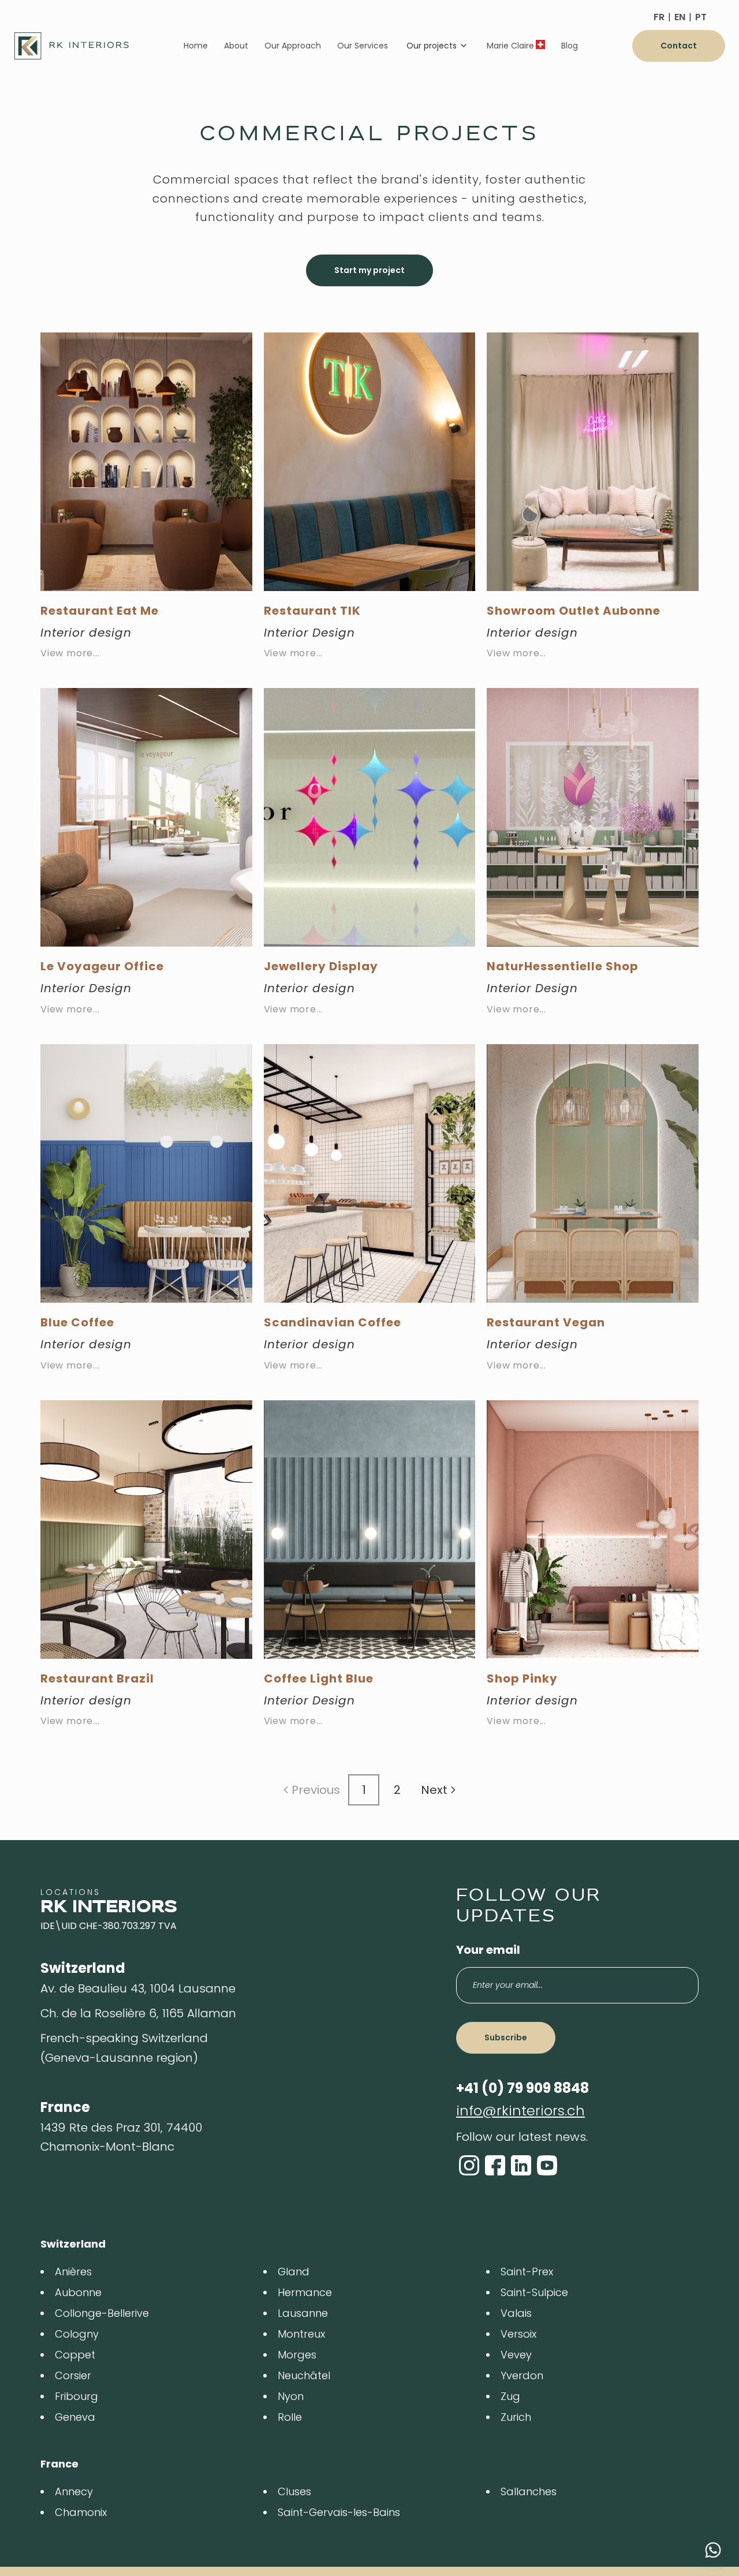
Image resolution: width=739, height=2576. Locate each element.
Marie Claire (510, 46)
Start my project (369, 270)
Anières (73, 2272)
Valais (516, 2313)
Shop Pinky (522, 1678)
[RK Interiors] (72, 46)
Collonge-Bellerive (102, 2313)
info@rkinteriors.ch (520, 2110)
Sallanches (529, 2491)
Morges (297, 2355)
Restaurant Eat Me (100, 611)
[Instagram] (469, 2165)
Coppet (75, 2355)
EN (680, 17)
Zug (510, 2396)
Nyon (291, 2396)
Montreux (301, 2334)
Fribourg (76, 2396)
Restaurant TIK (312, 611)
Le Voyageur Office (102, 966)
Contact (679, 46)
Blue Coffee (77, 1322)
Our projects (432, 46)
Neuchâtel (304, 2375)
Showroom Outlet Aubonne (574, 611)
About (236, 46)
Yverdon (522, 2375)
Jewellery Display (321, 966)
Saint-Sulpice (534, 2292)
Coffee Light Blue (319, 1678)
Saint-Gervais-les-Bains (339, 2512)
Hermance (305, 2292)
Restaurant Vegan (546, 1322)
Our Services (363, 46)
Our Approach (293, 46)
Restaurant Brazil (97, 1678)
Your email (488, 1950)
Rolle (290, 2417)
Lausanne (303, 2313)
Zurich (516, 2417)
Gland (294, 2272)
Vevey (516, 2355)
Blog (570, 46)
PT (701, 17)
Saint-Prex (527, 2272)
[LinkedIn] (521, 2165)
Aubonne (78, 2292)
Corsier (73, 2375)
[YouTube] (547, 2165)
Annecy (74, 2491)
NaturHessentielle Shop (563, 966)
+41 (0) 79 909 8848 (522, 2088)
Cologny (77, 2334)
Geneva (75, 2417)
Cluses (294, 2491)
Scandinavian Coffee (333, 1322)
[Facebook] (495, 2165)
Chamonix (81, 2512)
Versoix (518, 2334)
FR (659, 17)
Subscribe (506, 2037)
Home (196, 46)
